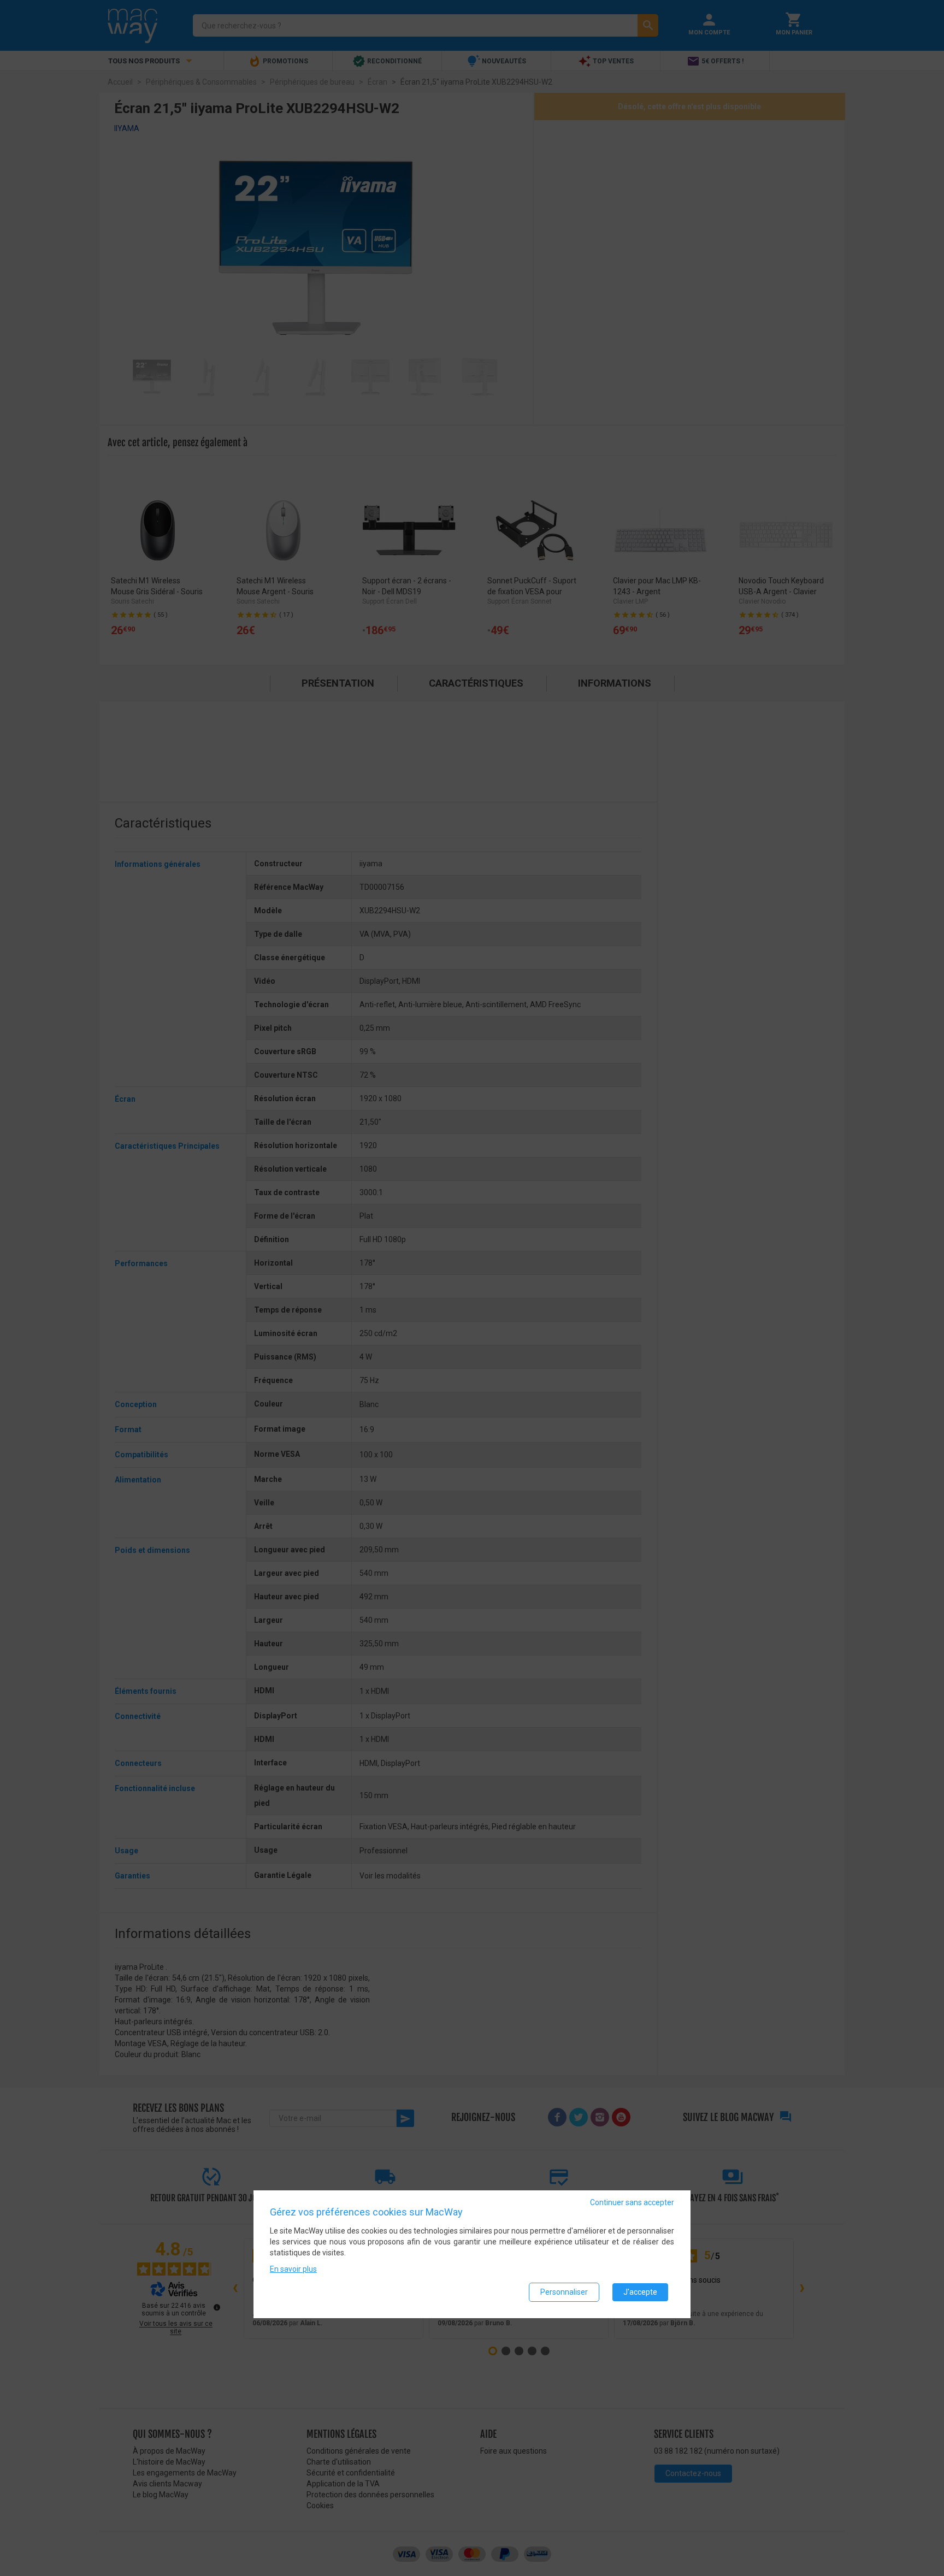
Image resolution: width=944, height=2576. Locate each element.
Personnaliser (564, 2292)
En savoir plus (293, 2269)
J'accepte (640, 2292)
